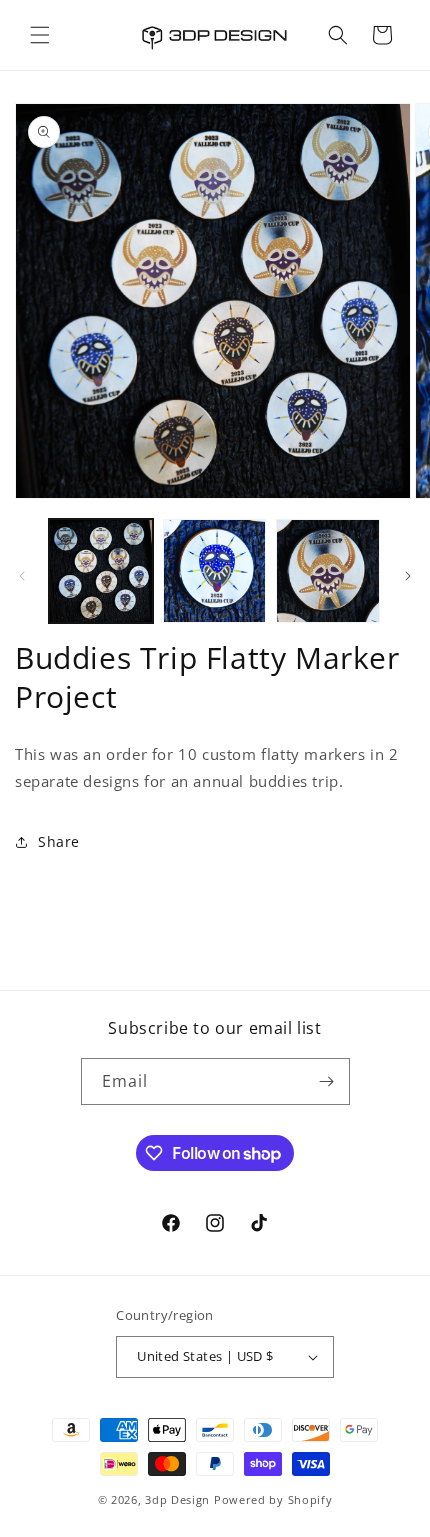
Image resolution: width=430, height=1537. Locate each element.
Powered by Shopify (273, 1499)
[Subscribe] (327, 1081)
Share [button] (59, 841)
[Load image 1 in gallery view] (101, 571)
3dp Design (177, 1499)
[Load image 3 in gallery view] (328, 571)
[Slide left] (22, 576)
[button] (40, 35)
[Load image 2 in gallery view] (215, 571)
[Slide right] (408, 576)
